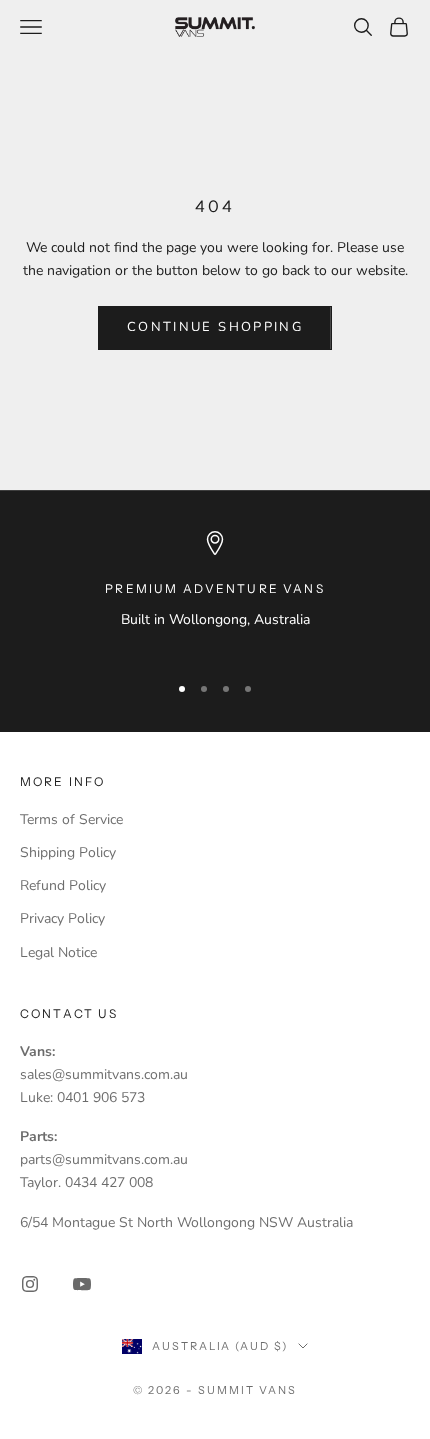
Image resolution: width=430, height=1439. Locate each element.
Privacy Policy (62, 918)
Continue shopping (215, 327)
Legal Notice (58, 952)
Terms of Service (71, 819)
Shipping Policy (68, 852)
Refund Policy (63, 885)
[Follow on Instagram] (30, 1284)
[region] (215, 592)
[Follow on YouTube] (82, 1284)
